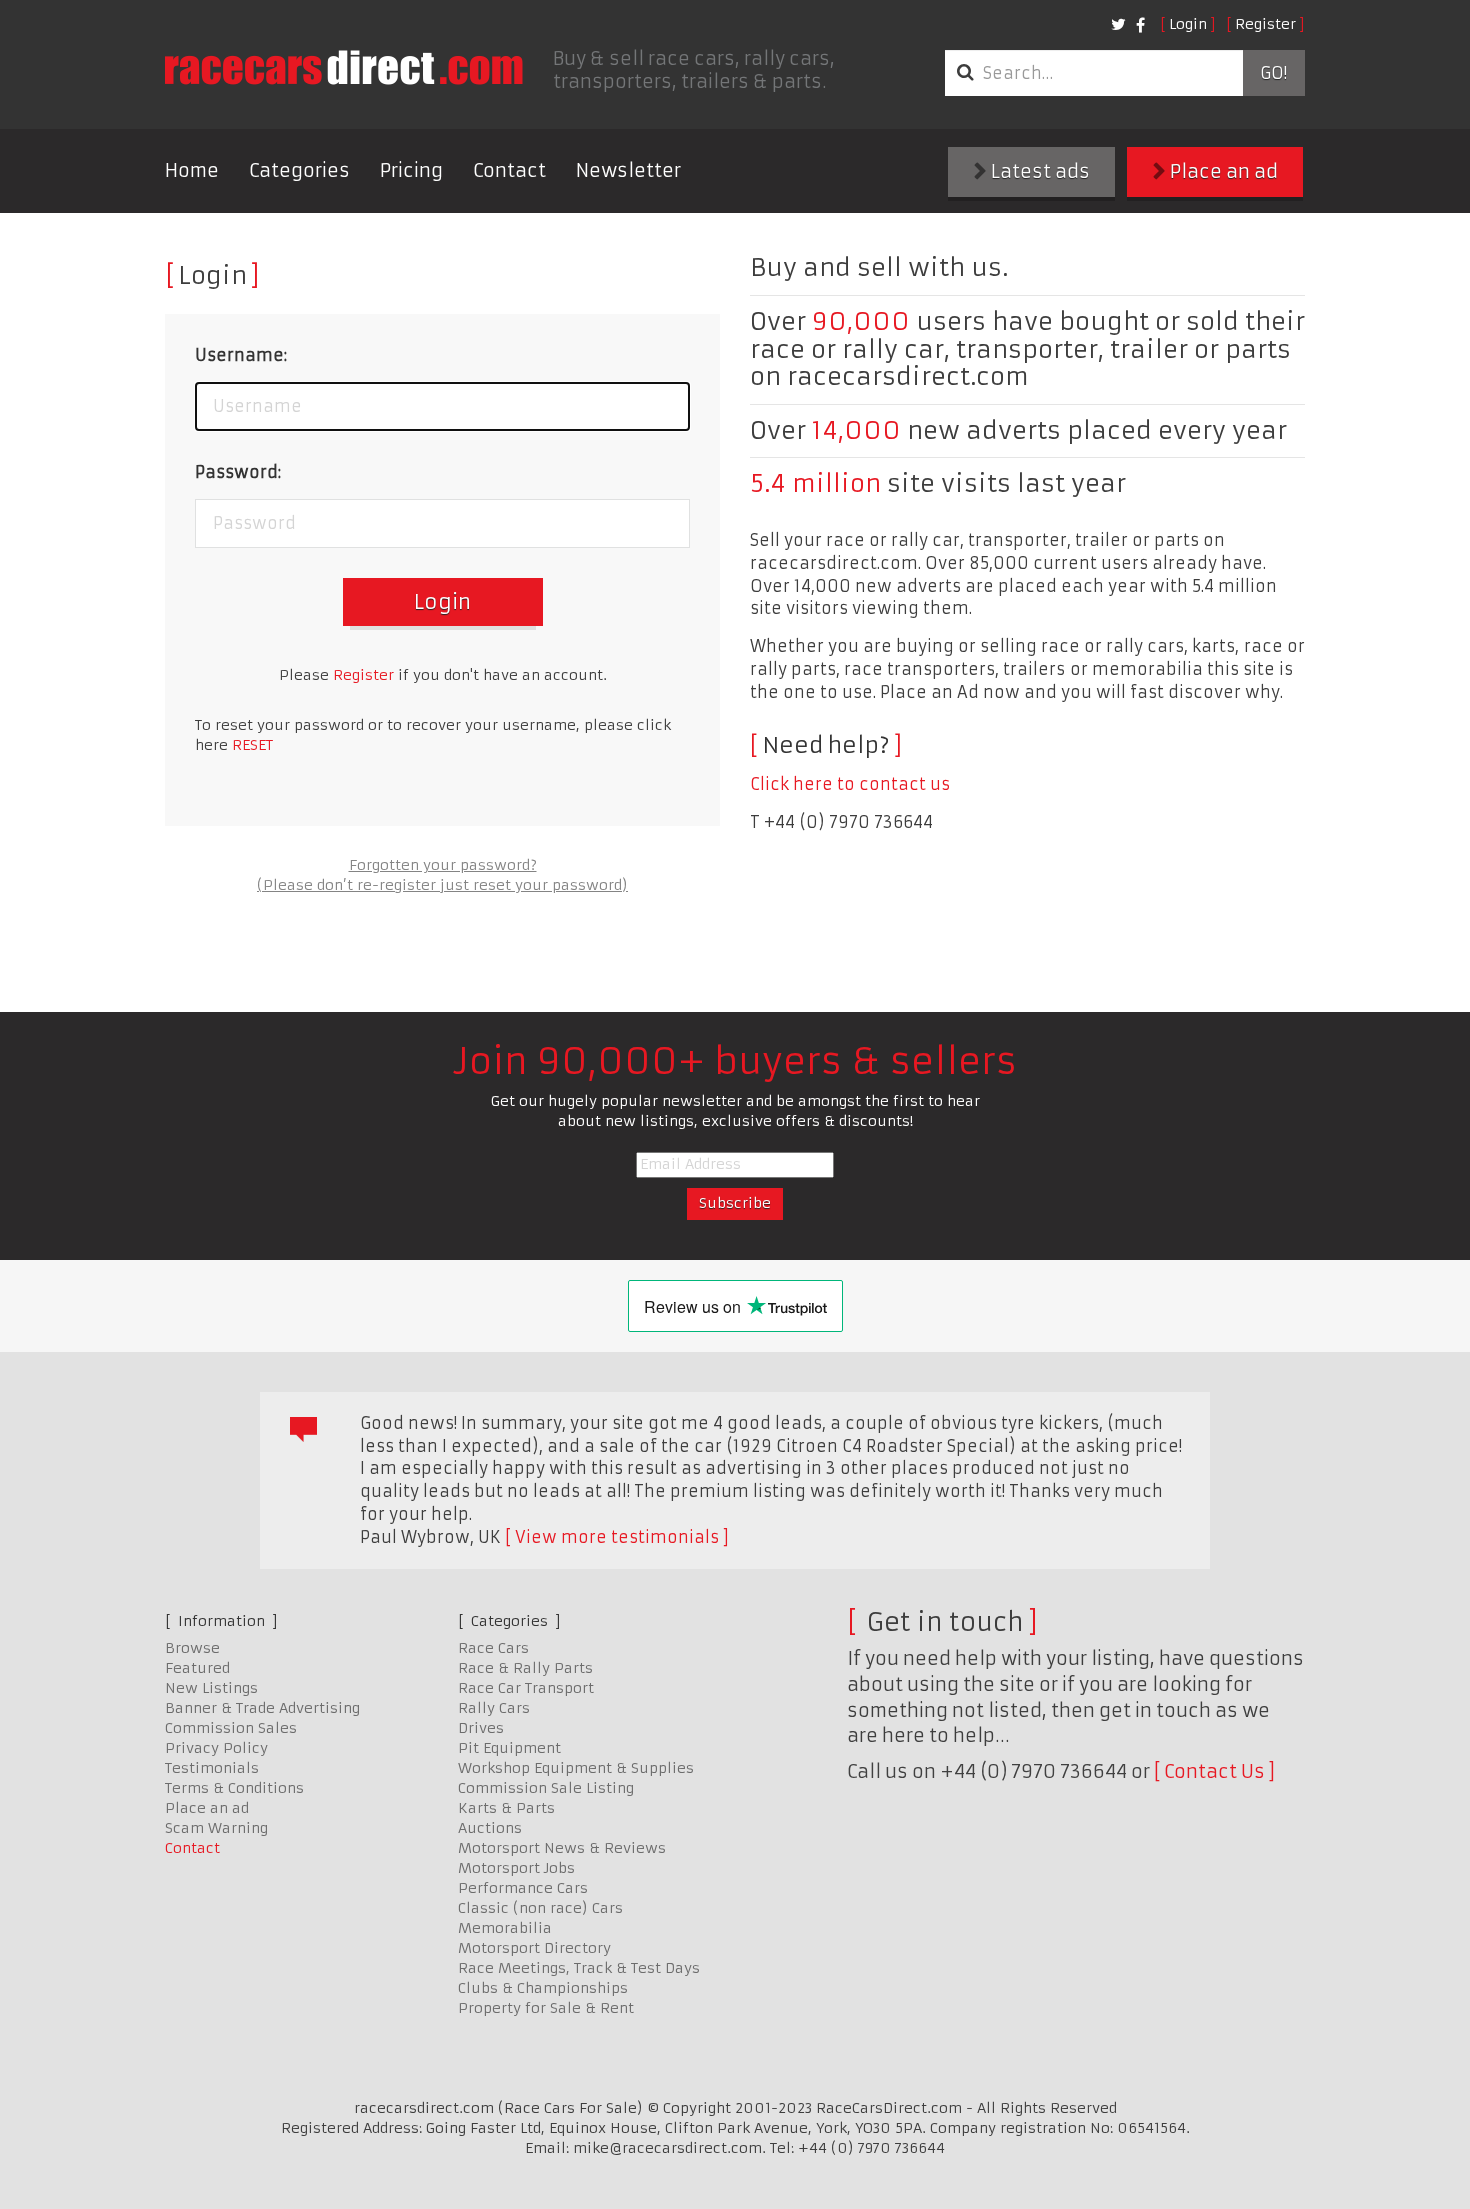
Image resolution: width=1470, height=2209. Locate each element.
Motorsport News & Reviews (562, 1848)
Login (1188, 24)
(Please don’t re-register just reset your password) (442, 885)
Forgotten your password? (443, 865)
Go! (1273, 73)
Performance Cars (523, 1888)
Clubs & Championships (543, 1988)
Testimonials (212, 1768)
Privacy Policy (216, 1748)
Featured (197, 1668)
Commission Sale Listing (546, 1788)
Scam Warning (216, 1828)
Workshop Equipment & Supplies (576, 1768)
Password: (238, 472)
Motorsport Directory (534, 1948)
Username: (241, 355)
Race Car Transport (526, 1688)
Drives (481, 1728)
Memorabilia (505, 1928)
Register (1265, 24)
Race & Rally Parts (525, 1668)
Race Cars (493, 1648)
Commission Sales (231, 1728)
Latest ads (1038, 171)
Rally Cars (494, 1708)
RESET (252, 745)
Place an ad (1222, 171)
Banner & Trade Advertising (262, 1708)
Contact (509, 170)
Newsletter (628, 170)
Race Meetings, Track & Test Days (579, 1968)
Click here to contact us (850, 784)
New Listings (211, 1688)
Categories (299, 170)
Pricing (411, 170)
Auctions (490, 1828)
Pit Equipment (509, 1748)
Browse (192, 1648)
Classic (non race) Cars (540, 1908)
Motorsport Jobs (516, 1868)
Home (192, 170)
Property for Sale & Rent (546, 2008)
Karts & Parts (506, 1808)
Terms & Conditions (234, 1788)
